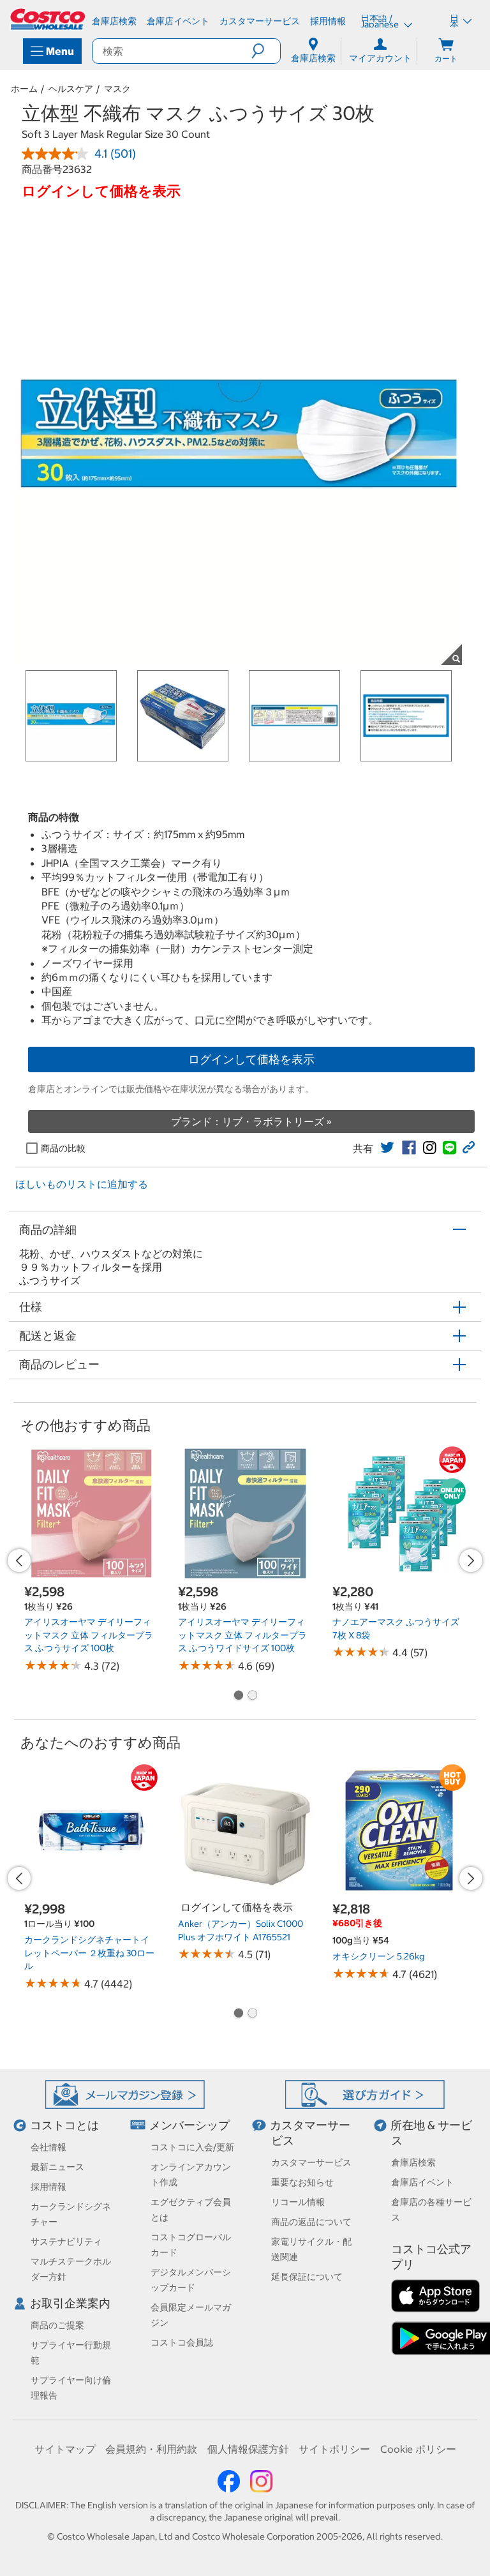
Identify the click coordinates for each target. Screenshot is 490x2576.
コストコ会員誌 (182, 2342)
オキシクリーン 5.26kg (378, 1956)
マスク (117, 89)
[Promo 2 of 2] (252, 1696)
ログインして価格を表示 (251, 1059)
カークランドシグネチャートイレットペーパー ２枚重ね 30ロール (89, 1953)
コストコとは (64, 2125)
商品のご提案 (57, 2325)
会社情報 (48, 2147)
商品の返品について (311, 2222)
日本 (454, 21)
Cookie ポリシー (418, 2449)
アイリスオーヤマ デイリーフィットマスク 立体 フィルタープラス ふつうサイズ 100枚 (89, 1635)
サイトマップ (65, 2449)
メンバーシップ (189, 2125)
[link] (387, 1148)
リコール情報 (298, 2202)
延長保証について (307, 2277)
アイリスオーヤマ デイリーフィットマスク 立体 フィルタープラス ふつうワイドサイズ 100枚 (242, 1635)
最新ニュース (57, 2167)
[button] (266, 51)
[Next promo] (471, 1561)
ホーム (24, 89)
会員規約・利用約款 (151, 2449)
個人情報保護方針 (248, 2449)
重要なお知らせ (302, 2182)
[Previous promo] (19, 1561)
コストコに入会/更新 (192, 2147)
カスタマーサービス (311, 2162)
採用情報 (48, 2187)
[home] (48, 19)
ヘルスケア (71, 89)
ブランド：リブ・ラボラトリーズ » (251, 1121)
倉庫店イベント (422, 2182)
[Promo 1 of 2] (238, 1696)
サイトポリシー (334, 2449)
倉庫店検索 (413, 2162)
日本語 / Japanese (381, 21)
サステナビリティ (66, 2242)
